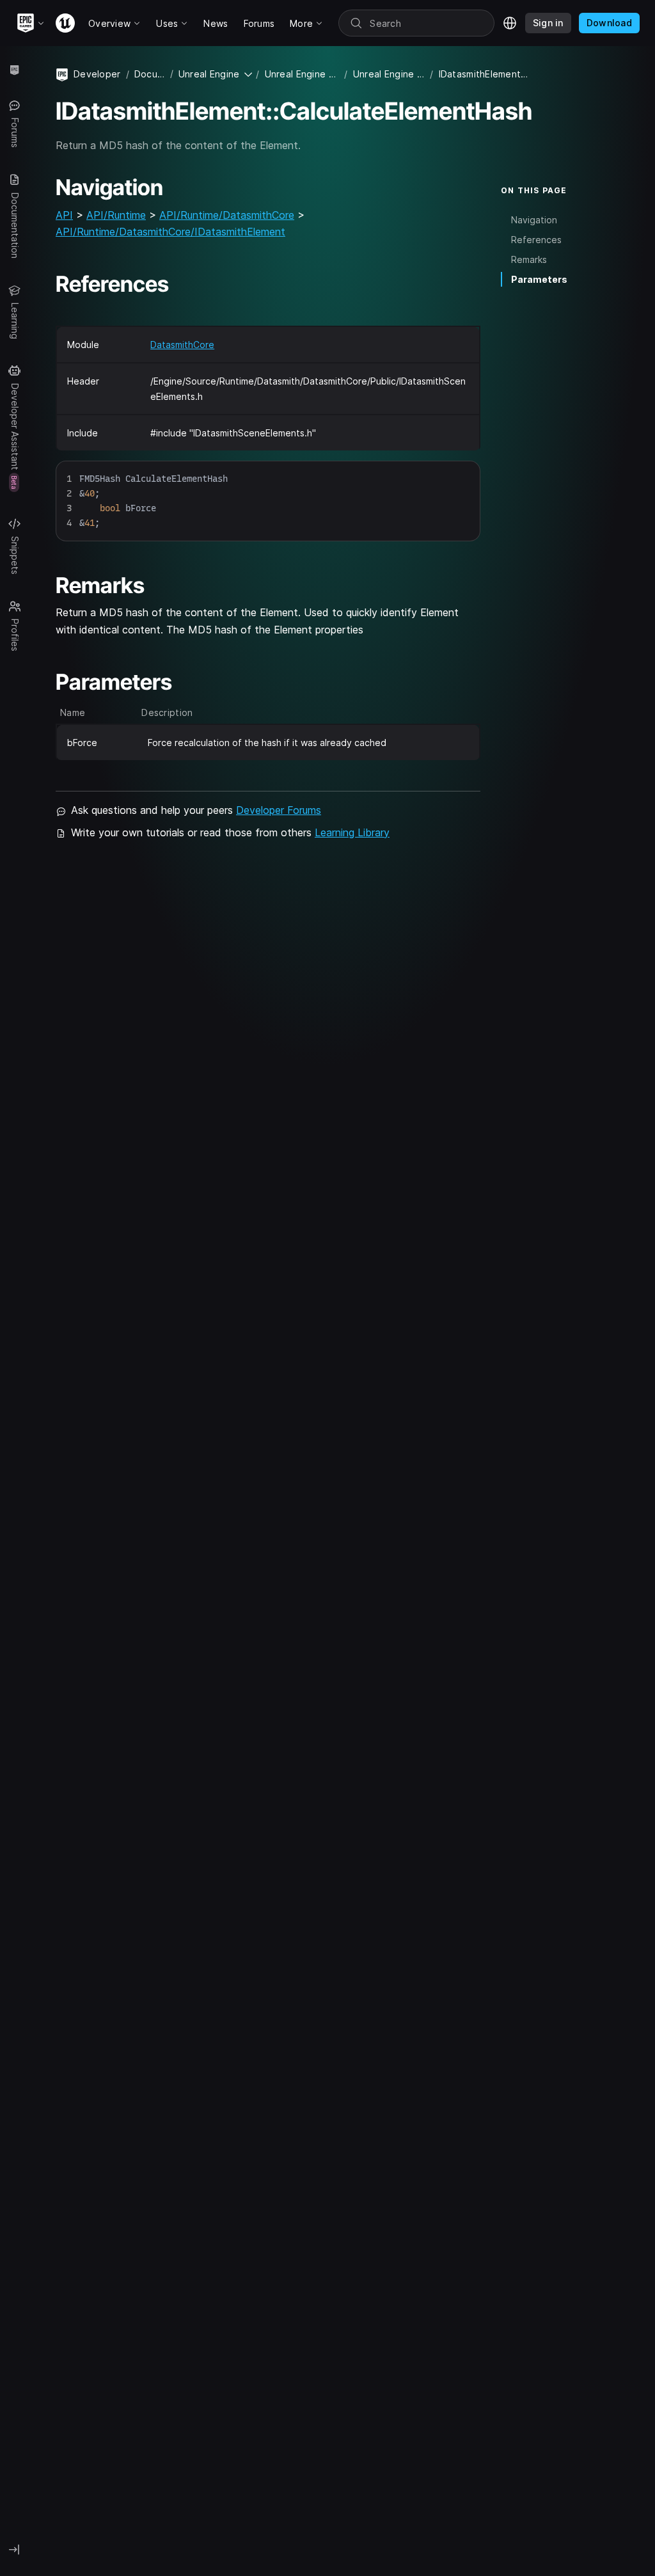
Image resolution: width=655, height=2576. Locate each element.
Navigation (534, 220)
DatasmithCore (182, 345)
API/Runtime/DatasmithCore (227, 215)
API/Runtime (116, 215)
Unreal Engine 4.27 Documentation (302, 74)
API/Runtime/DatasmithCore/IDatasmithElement (170, 232)
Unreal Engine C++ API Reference (389, 74)
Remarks (529, 259)
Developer (97, 74)
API (64, 215)
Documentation (150, 74)
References (536, 240)
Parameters (539, 279)
